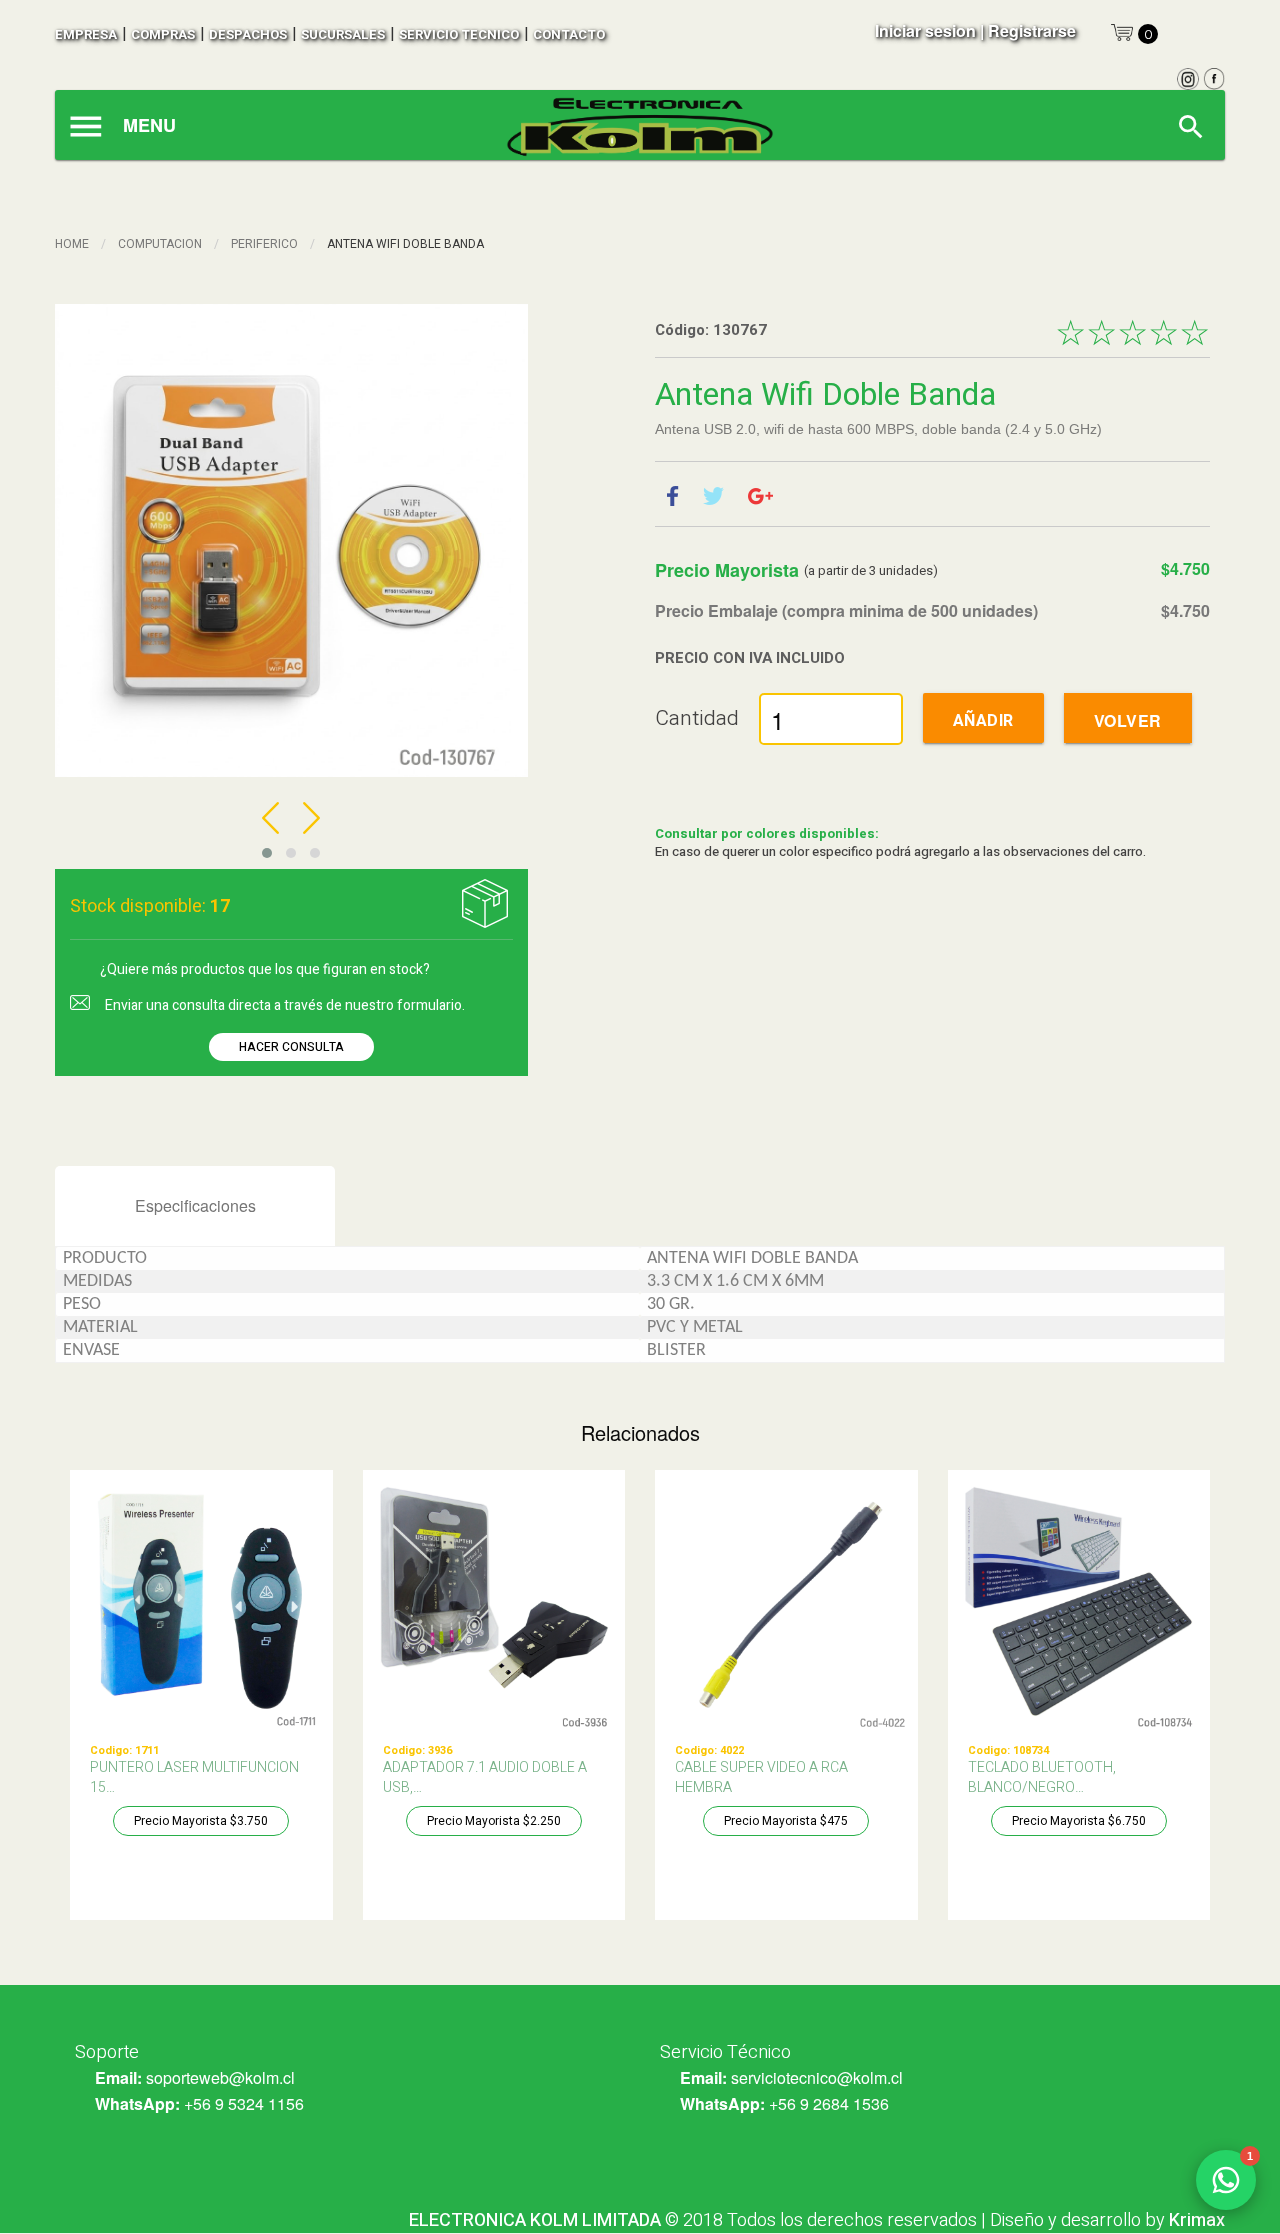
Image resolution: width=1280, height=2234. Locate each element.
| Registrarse (1028, 30)
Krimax (1197, 2220)
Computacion (160, 244)
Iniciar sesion (925, 30)
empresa (86, 34)
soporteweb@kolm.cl (220, 2077)
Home (72, 244)
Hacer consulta (291, 1047)
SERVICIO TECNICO (459, 34)
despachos (248, 34)
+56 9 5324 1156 (244, 2103)
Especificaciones (195, 1205)
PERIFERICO (264, 244)
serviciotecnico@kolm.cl (817, 2077)
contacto (569, 34)
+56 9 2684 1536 (829, 2103)
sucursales (343, 34)
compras (163, 34)
